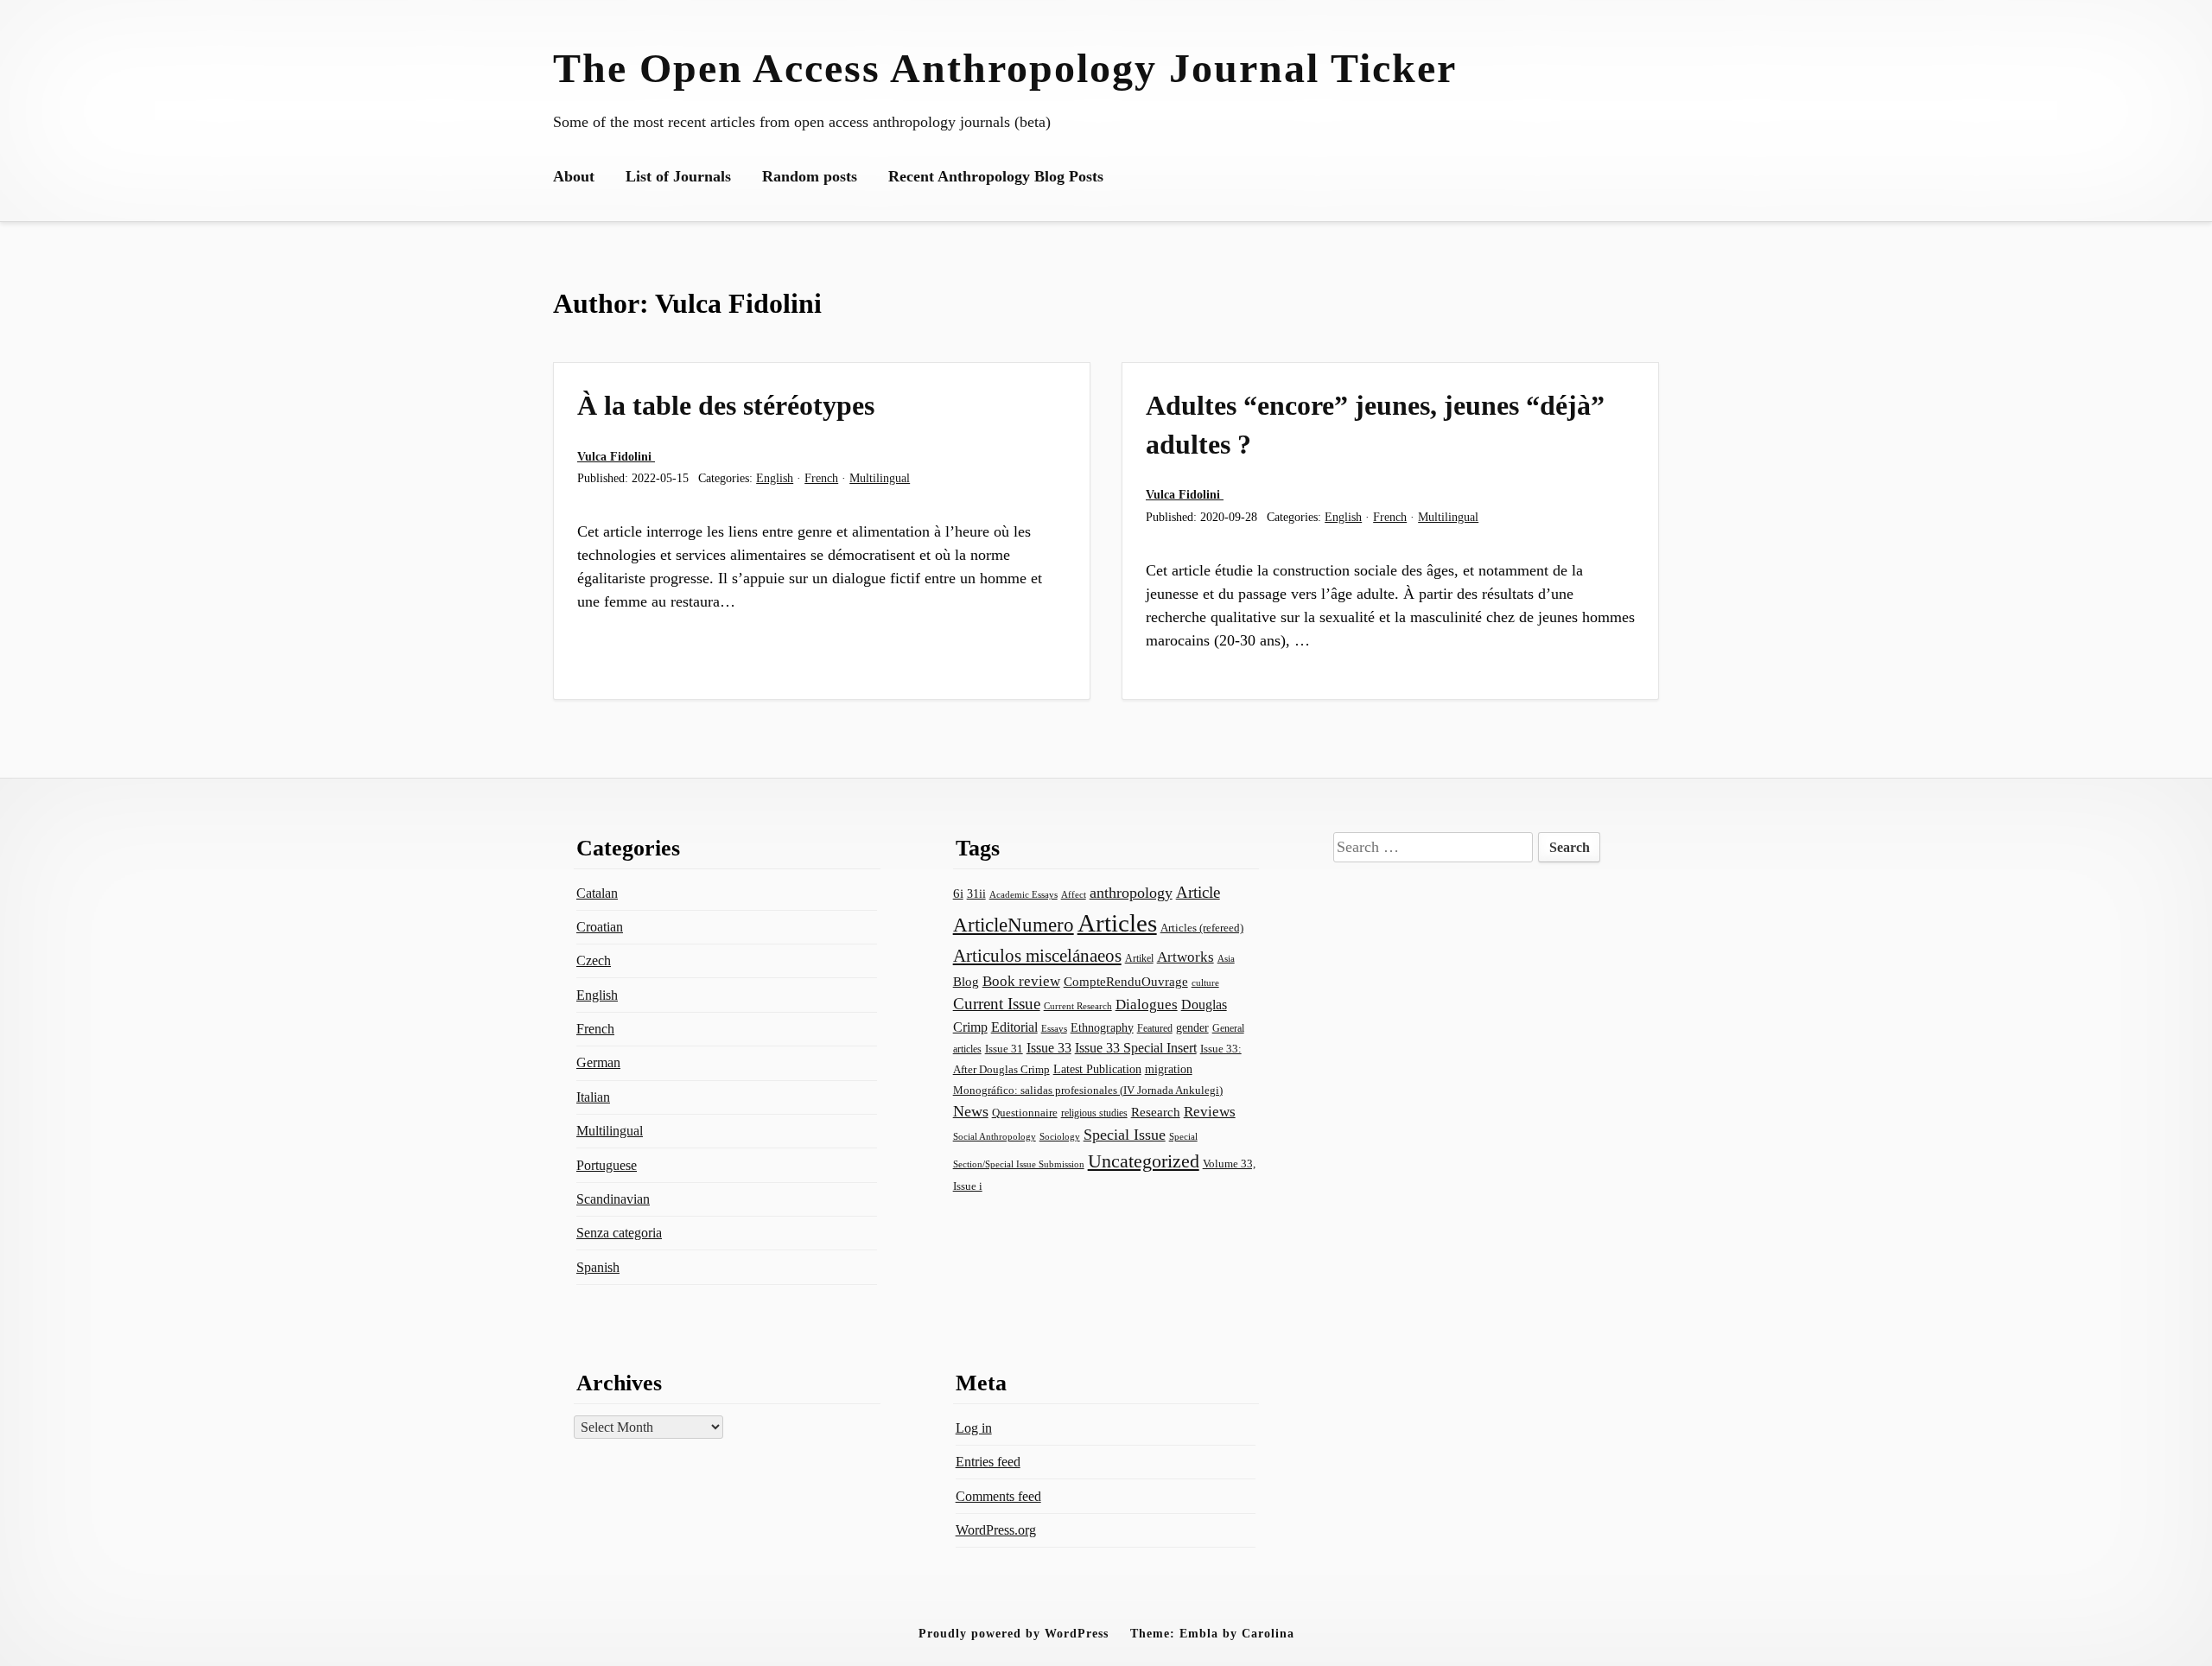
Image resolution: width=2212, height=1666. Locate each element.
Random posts (810, 176)
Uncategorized (1144, 1161)
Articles (1117, 923)
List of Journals (678, 176)
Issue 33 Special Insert (1136, 1048)
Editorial (1014, 1027)
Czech (594, 960)
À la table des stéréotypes (726, 405)
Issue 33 (1049, 1048)
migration (1169, 1069)
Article (1198, 892)
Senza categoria (619, 1233)
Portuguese (607, 1165)
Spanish (598, 1267)
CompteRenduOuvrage (1126, 982)
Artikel (1139, 958)
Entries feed (988, 1462)
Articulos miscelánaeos (1037, 956)
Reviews (1210, 1112)
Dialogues (1147, 1005)
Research (1156, 1112)
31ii (976, 894)
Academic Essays (1023, 894)
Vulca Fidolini (616, 456)
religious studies (1094, 1113)
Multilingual (880, 478)
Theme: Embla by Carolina (1212, 1633)
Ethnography (1102, 1028)
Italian (593, 1097)
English (775, 478)
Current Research (1078, 1006)
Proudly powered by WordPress (1014, 1633)
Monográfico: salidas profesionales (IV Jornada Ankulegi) (1088, 1090)
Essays (1054, 1029)
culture (1205, 982)
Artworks (1185, 957)
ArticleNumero (1014, 925)
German (598, 1062)
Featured (1155, 1028)
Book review (1021, 981)
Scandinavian (613, 1199)
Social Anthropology (995, 1136)
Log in (974, 1428)
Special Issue (1125, 1135)
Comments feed (998, 1496)
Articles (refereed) (1202, 928)
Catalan (597, 893)
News (971, 1111)
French (821, 478)
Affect (1074, 894)
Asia (1226, 958)
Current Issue (997, 1004)
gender (1192, 1028)
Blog (966, 982)
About (574, 176)
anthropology (1131, 893)
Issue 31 (1004, 1049)
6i (958, 893)
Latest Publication (1097, 1069)
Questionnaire (1025, 1113)
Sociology (1060, 1136)
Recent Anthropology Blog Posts (996, 176)
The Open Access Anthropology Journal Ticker (1005, 68)
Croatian (600, 927)
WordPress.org (996, 1530)
